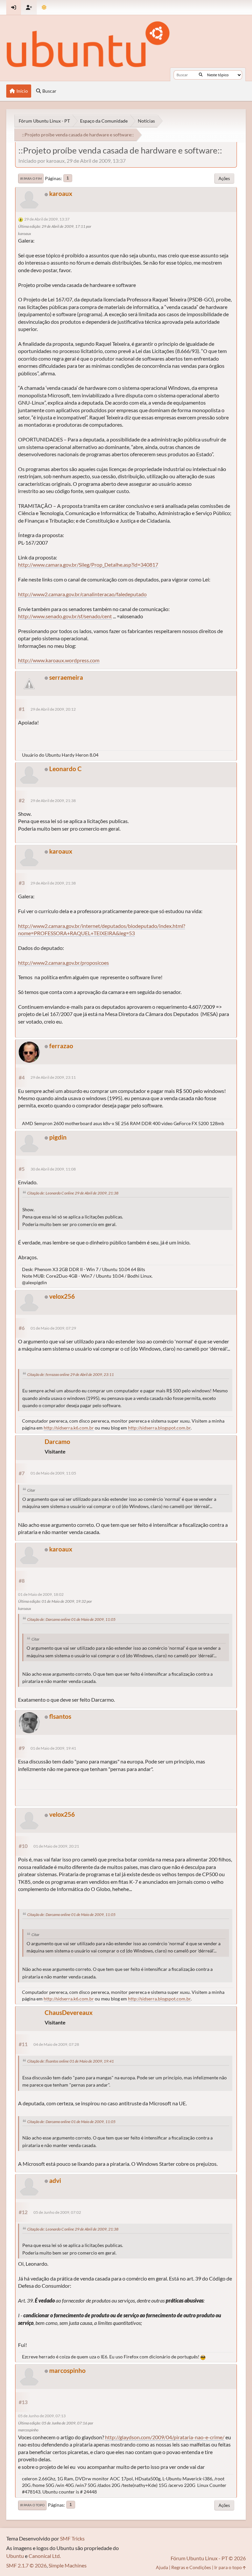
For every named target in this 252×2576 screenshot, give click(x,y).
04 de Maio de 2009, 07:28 (56, 2044)
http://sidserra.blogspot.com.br (159, 1428)
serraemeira (66, 677)
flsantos (60, 1716)
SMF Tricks (72, 2538)
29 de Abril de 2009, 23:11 (53, 1077)
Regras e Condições (191, 2567)
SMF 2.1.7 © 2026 (26, 2565)
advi (55, 2180)
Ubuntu (15, 2556)
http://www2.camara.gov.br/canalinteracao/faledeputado (82, 594)
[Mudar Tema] (44, 7)
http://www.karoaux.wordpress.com (59, 660)
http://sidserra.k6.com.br (69, 1428)
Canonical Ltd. (45, 2556)
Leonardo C (65, 769)
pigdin (58, 1137)
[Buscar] (201, 75)
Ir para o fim (31, 178)
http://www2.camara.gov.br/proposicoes (63, 963)
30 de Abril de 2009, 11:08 (53, 1169)
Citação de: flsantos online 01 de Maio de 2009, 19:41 (71, 2061)
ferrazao (61, 1046)
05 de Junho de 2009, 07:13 (42, 2416)
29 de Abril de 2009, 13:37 (47, 219)
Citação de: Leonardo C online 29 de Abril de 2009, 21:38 (73, 1193)
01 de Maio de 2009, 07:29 (53, 1328)
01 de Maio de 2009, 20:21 (56, 1846)
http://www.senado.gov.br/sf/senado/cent (65, 616)
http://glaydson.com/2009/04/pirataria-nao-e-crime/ (165, 2437)
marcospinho (67, 2370)
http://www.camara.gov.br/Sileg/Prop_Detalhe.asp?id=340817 (88, 565)
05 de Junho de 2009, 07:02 (57, 2212)
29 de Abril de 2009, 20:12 (53, 709)
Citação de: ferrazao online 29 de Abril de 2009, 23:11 (71, 1374)
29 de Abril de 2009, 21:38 (53, 801)
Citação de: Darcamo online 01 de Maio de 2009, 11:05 (71, 1619)
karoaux (61, 193)
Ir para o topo (32, 2505)
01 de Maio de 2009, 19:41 (53, 1748)
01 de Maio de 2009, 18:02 (41, 1594)
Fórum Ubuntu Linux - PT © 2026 (208, 2558)
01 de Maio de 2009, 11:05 (53, 1473)
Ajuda (162, 2567)
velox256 (62, 1296)
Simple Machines (68, 2565)
